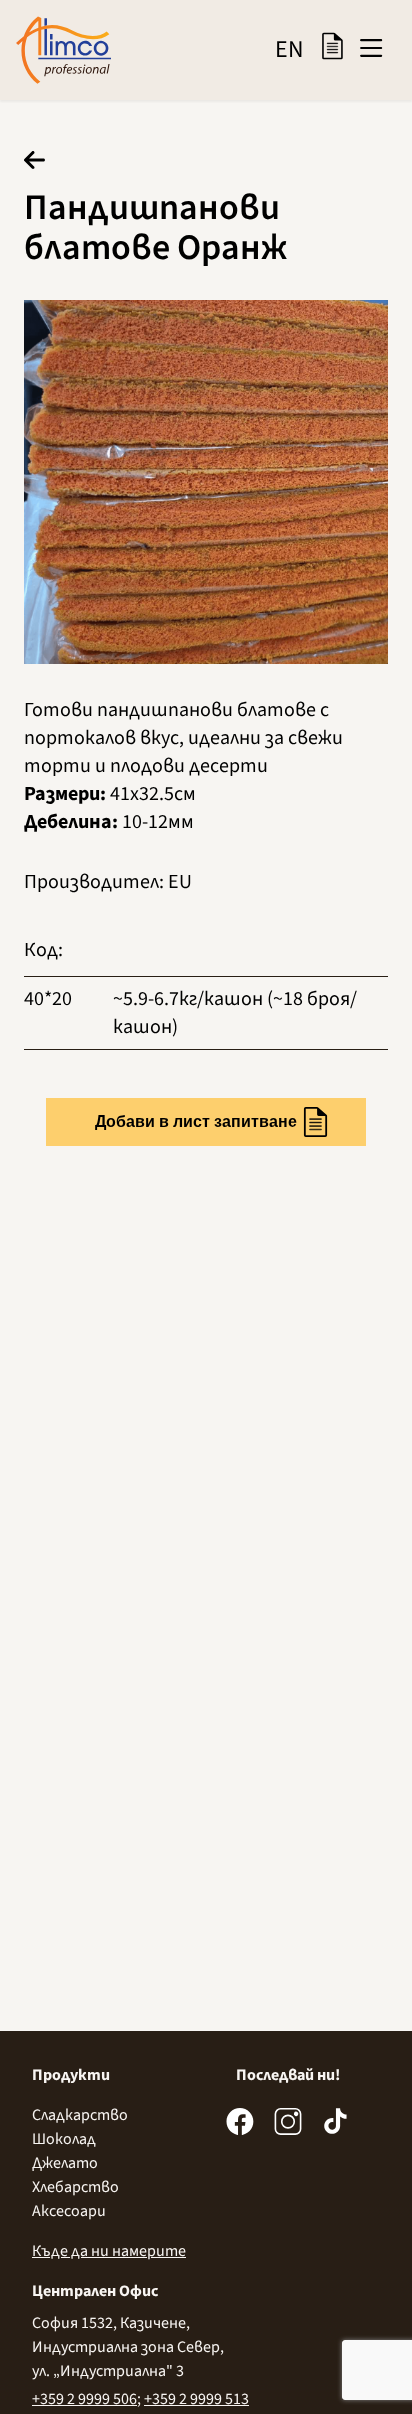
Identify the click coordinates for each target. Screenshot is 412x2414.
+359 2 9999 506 (84, 2399)
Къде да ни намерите (109, 2251)
